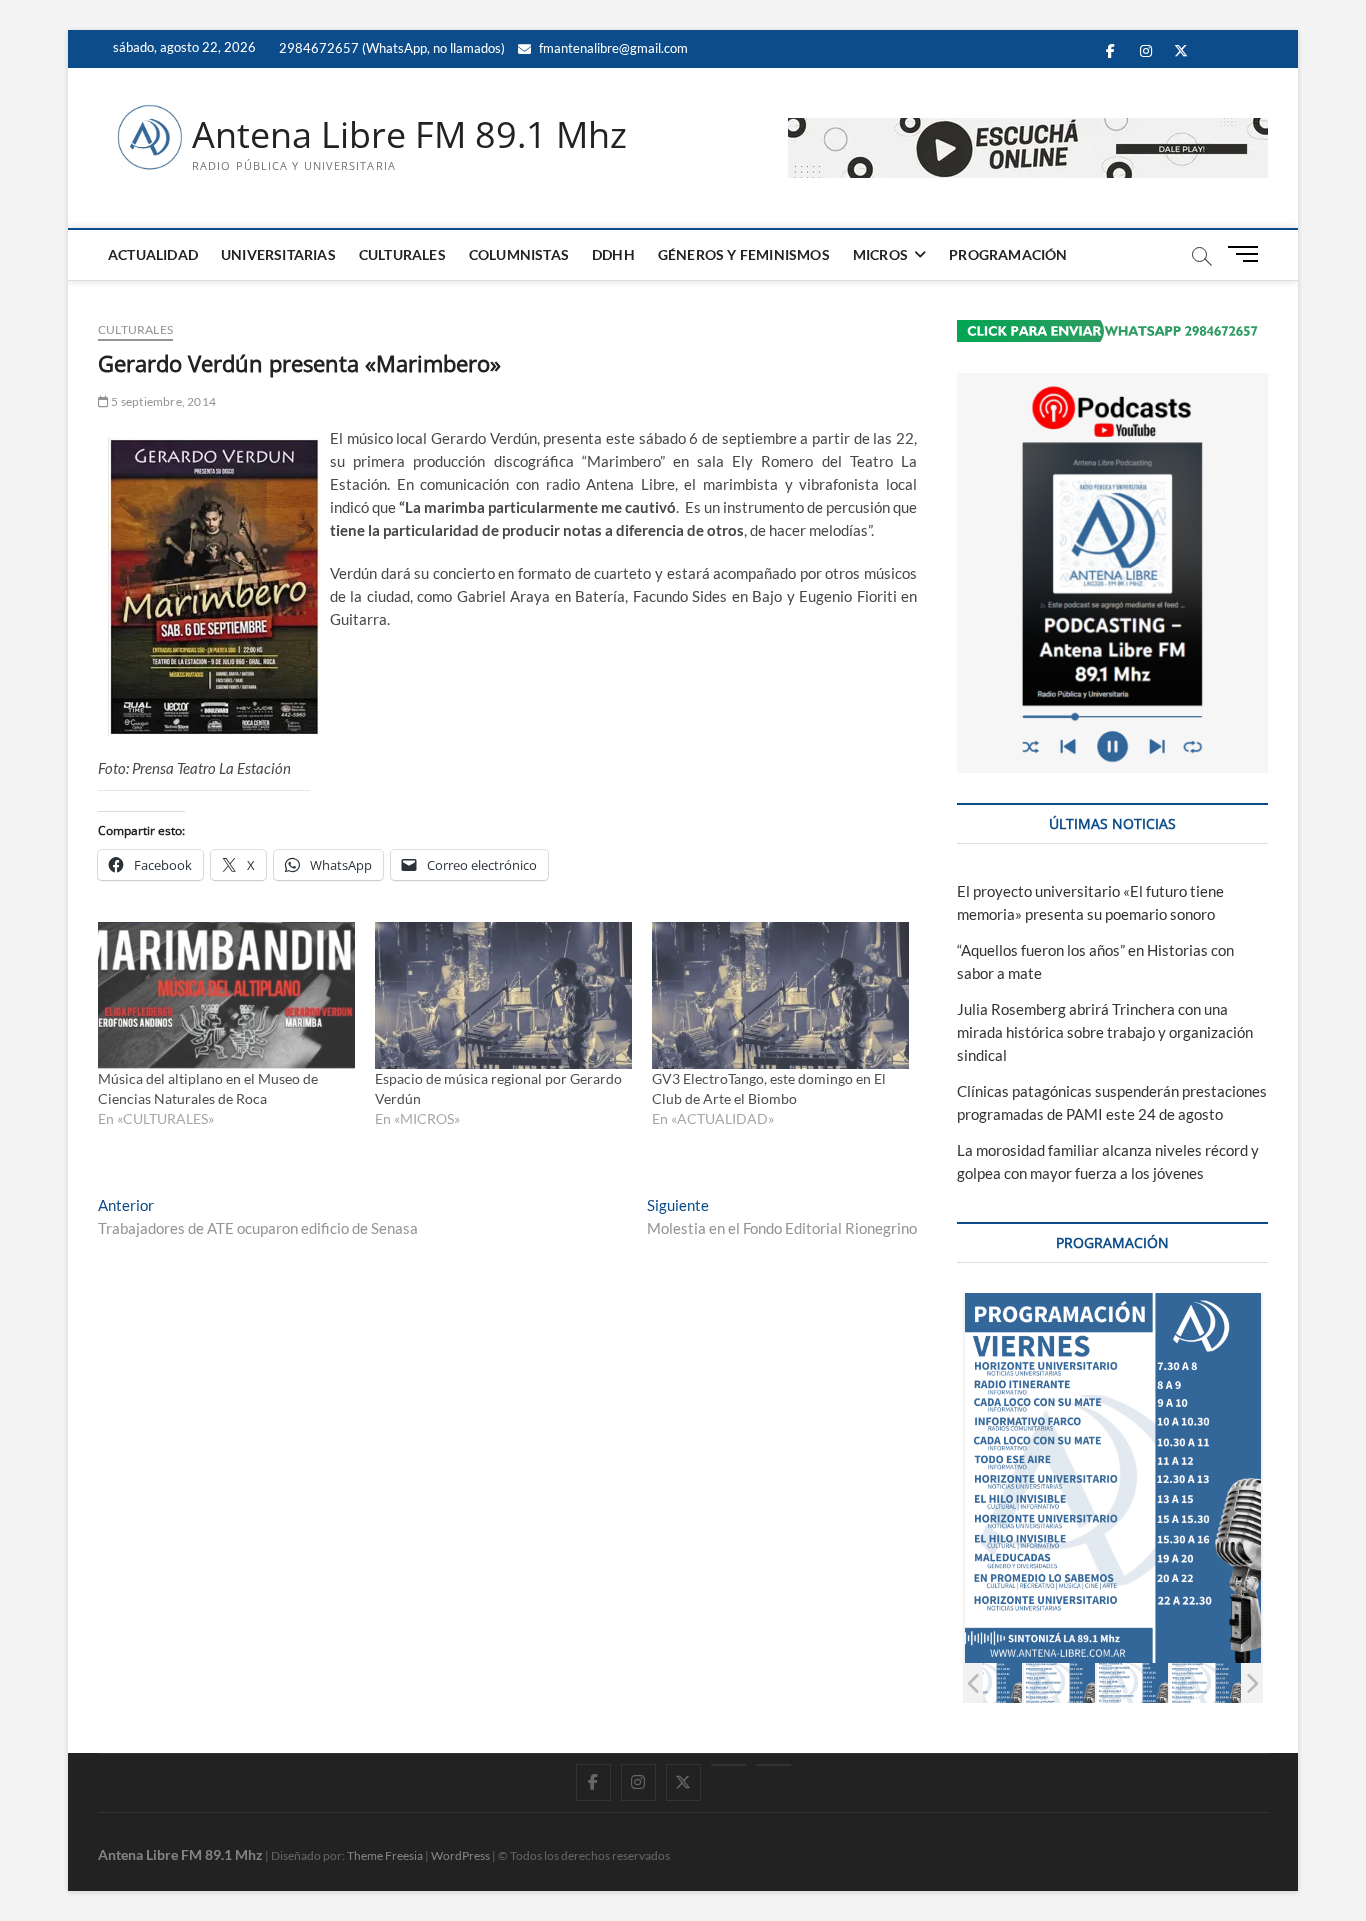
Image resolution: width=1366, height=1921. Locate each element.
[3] (1059, 1682)
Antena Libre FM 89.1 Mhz (409, 135)
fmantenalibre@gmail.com (612, 48)
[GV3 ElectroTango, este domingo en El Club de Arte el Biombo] (780, 995)
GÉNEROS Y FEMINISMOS (744, 254)
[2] (986, 1682)
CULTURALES (402, 254)
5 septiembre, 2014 (162, 401)
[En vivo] (773, 1765)
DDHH (613, 254)
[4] (1132, 1682)
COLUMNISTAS (519, 254)
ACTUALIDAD (153, 254)
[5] (1205, 1682)
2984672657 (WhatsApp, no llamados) (390, 48)
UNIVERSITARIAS (278, 254)
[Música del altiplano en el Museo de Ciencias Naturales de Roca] (226, 995)
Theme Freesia (385, 1855)
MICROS (880, 254)
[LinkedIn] (728, 1765)
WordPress (460, 1855)
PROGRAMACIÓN (1008, 254)
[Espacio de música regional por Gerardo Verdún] (503, 995)
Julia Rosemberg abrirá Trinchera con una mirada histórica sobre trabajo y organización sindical (1105, 1032)
